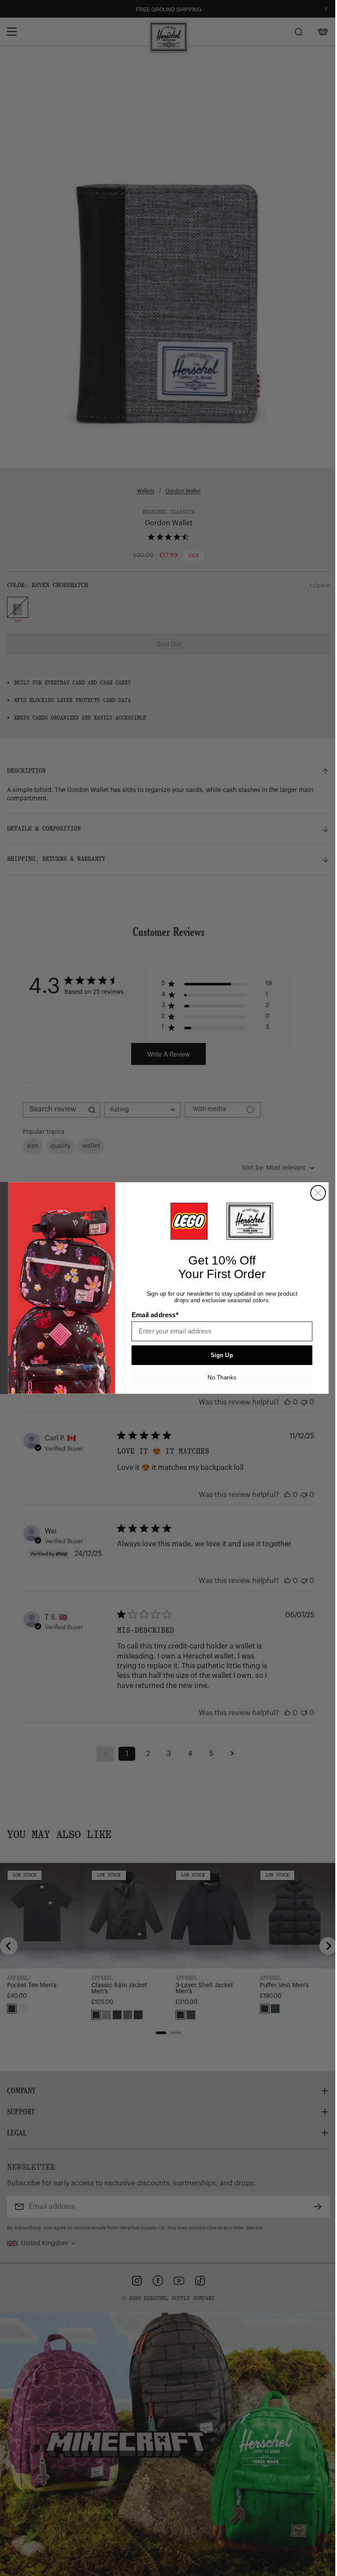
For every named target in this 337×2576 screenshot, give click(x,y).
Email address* (152, 1315)
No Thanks (219, 1378)
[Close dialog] (315, 1193)
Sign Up (219, 1355)
